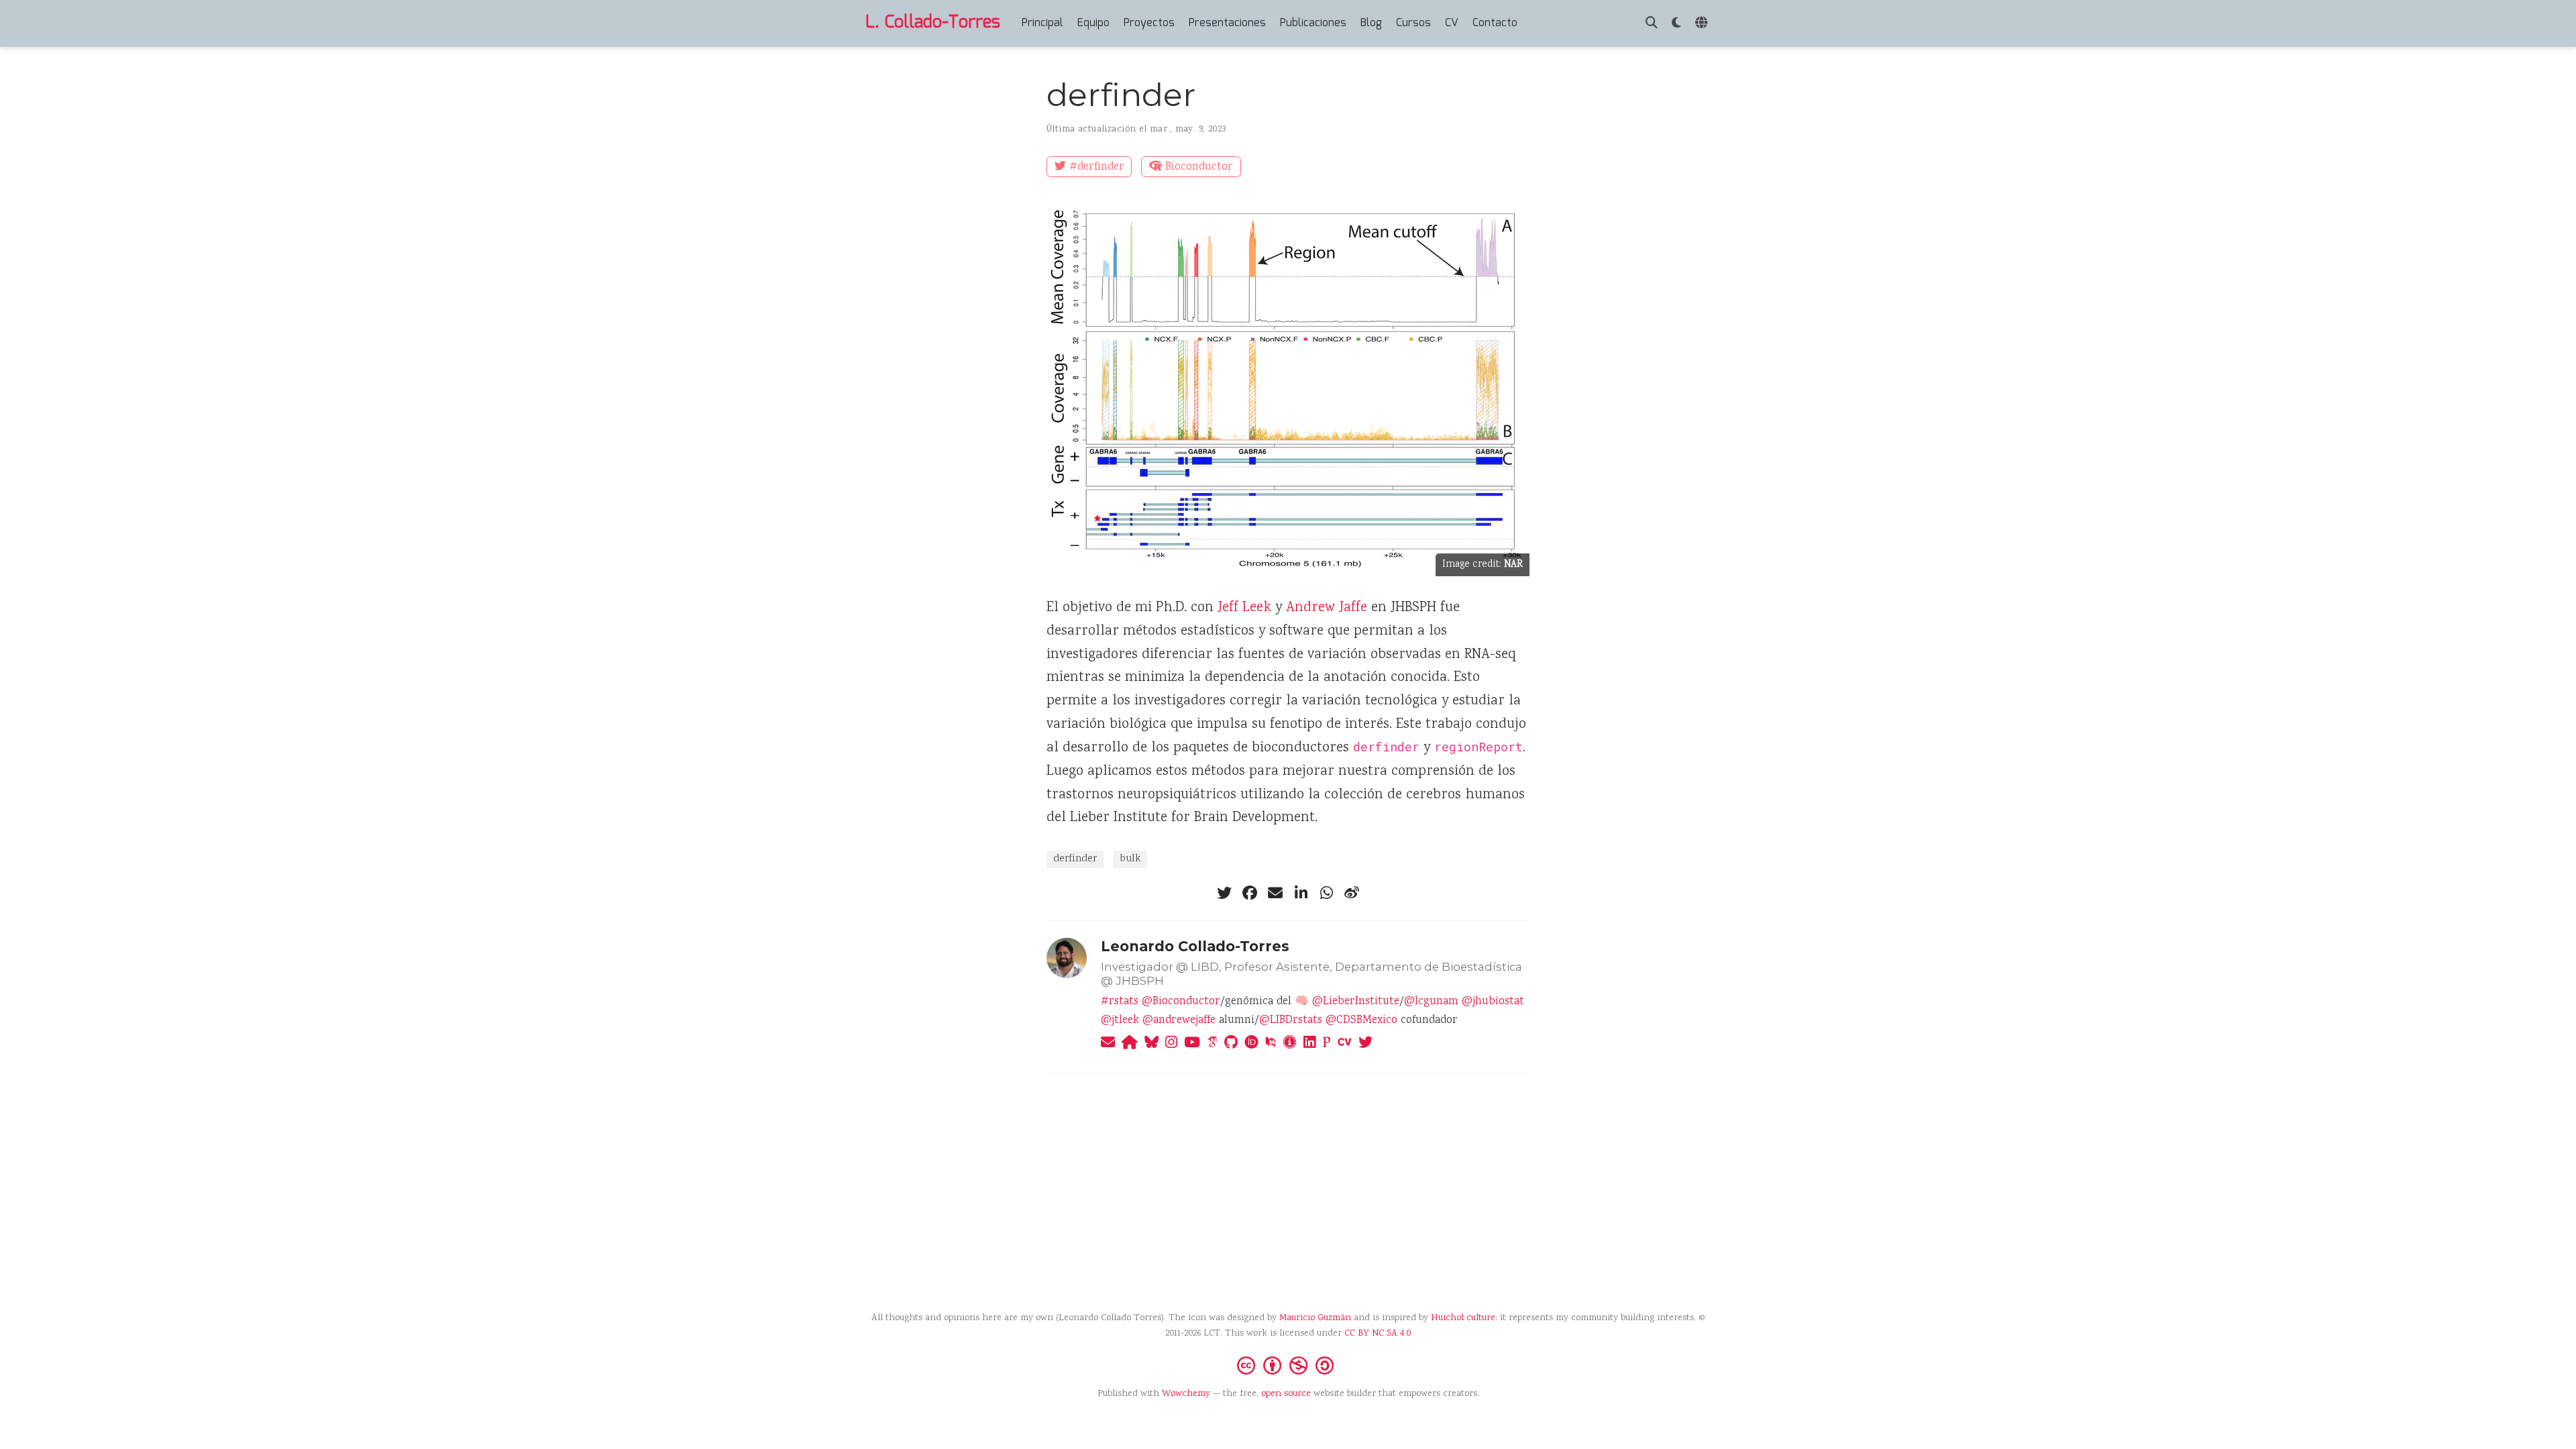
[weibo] (1352, 893)
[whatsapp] (1326, 893)
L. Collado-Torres (933, 23)
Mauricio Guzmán (1315, 1318)
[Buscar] (1652, 24)
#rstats (1120, 1002)
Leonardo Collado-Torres (1195, 946)
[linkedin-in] (1301, 893)
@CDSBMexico (1361, 1021)
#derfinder (1097, 167)
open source (1286, 1394)
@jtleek (1120, 1021)
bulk (1130, 859)
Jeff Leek (1244, 608)
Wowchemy (1186, 1394)
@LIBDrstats (1291, 1021)
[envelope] (1275, 893)
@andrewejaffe (1179, 1021)
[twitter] (1224, 893)
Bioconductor (1199, 167)
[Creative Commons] (1288, 1364)
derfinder (1075, 859)
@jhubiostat (1493, 1002)
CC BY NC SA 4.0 (1378, 1334)
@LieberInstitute (1356, 1002)
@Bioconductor (1181, 1002)
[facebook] (1250, 893)
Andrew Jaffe (1327, 608)
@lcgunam (1431, 1002)
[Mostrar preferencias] (1676, 24)
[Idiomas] (1703, 24)
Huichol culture (1463, 1318)
